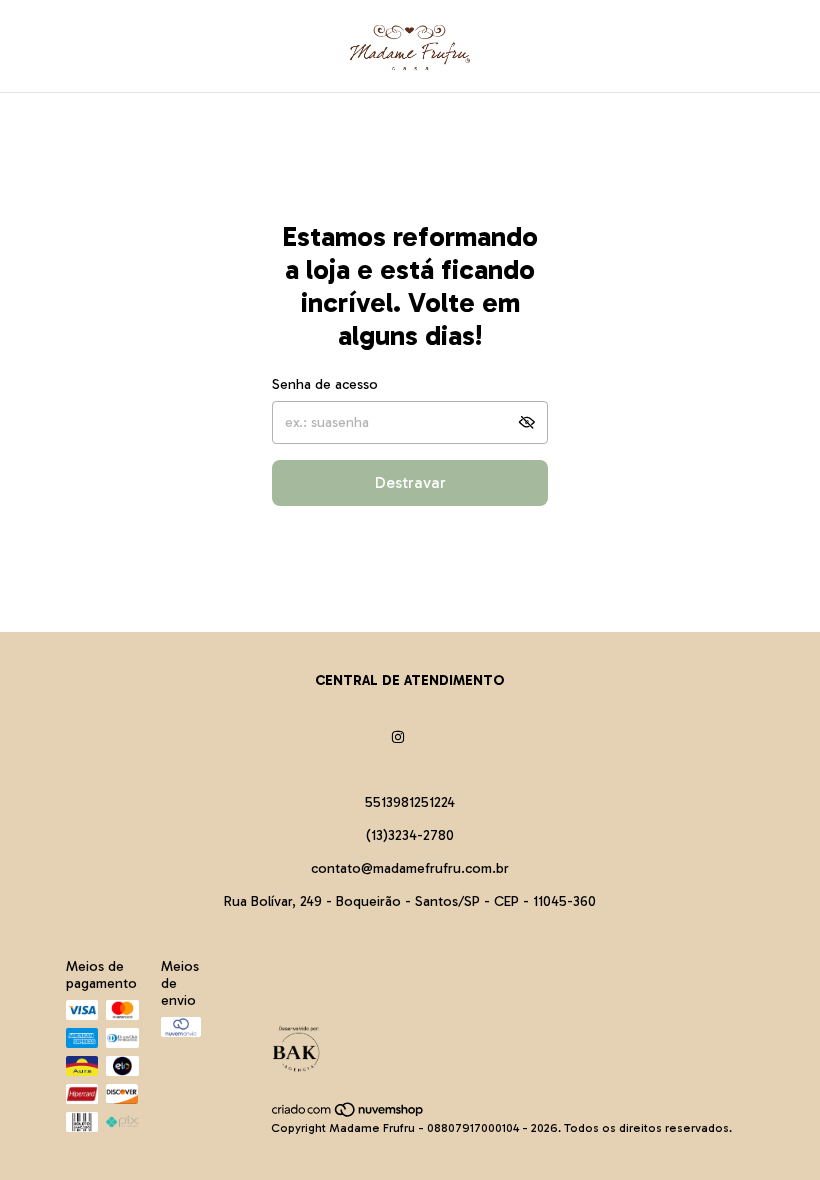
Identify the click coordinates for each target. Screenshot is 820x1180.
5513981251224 (410, 802)
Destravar (410, 482)
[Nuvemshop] (348, 1114)
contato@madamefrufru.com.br (410, 868)
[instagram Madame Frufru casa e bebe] (398, 737)
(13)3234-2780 (410, 835)
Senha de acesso (325, 384)
